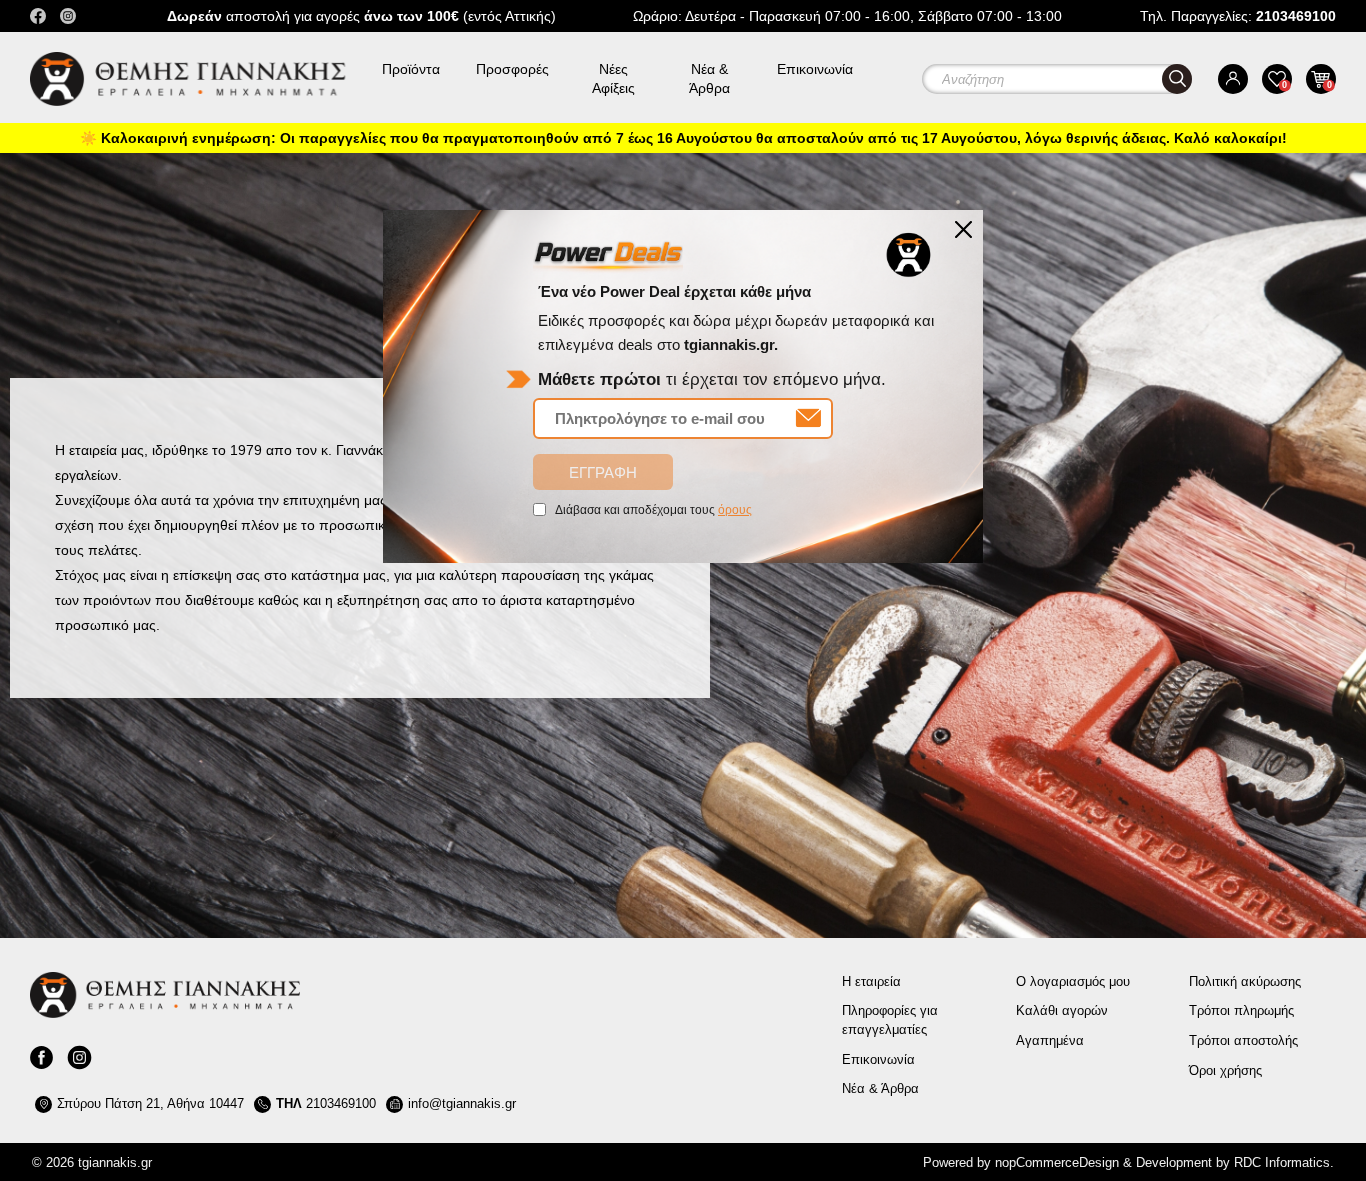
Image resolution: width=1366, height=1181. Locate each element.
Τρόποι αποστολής (1243, 1040)
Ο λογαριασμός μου (1073, 981)
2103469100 (326, 1103)
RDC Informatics (1282, 1162)
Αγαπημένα (1050, 1040)
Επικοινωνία (815, 69)
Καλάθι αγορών (1062, 1010)
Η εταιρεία (871, 981)
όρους (735, 510)
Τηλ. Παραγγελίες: (1238, 16)
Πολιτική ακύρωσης (1245, 981)
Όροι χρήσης (1225, 1070)
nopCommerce (1037, 1162)
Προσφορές (512, 69)
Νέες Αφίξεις (613, 78)
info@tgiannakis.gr (462, 1103)
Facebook (38, 16)
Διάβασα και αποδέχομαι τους (653, 510)
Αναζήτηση (1177, 79)
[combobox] (1072, 79)
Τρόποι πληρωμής (1241, 1010)
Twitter (68, 16)
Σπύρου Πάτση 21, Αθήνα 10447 (150, 1103)
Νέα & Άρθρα (709, 78)
